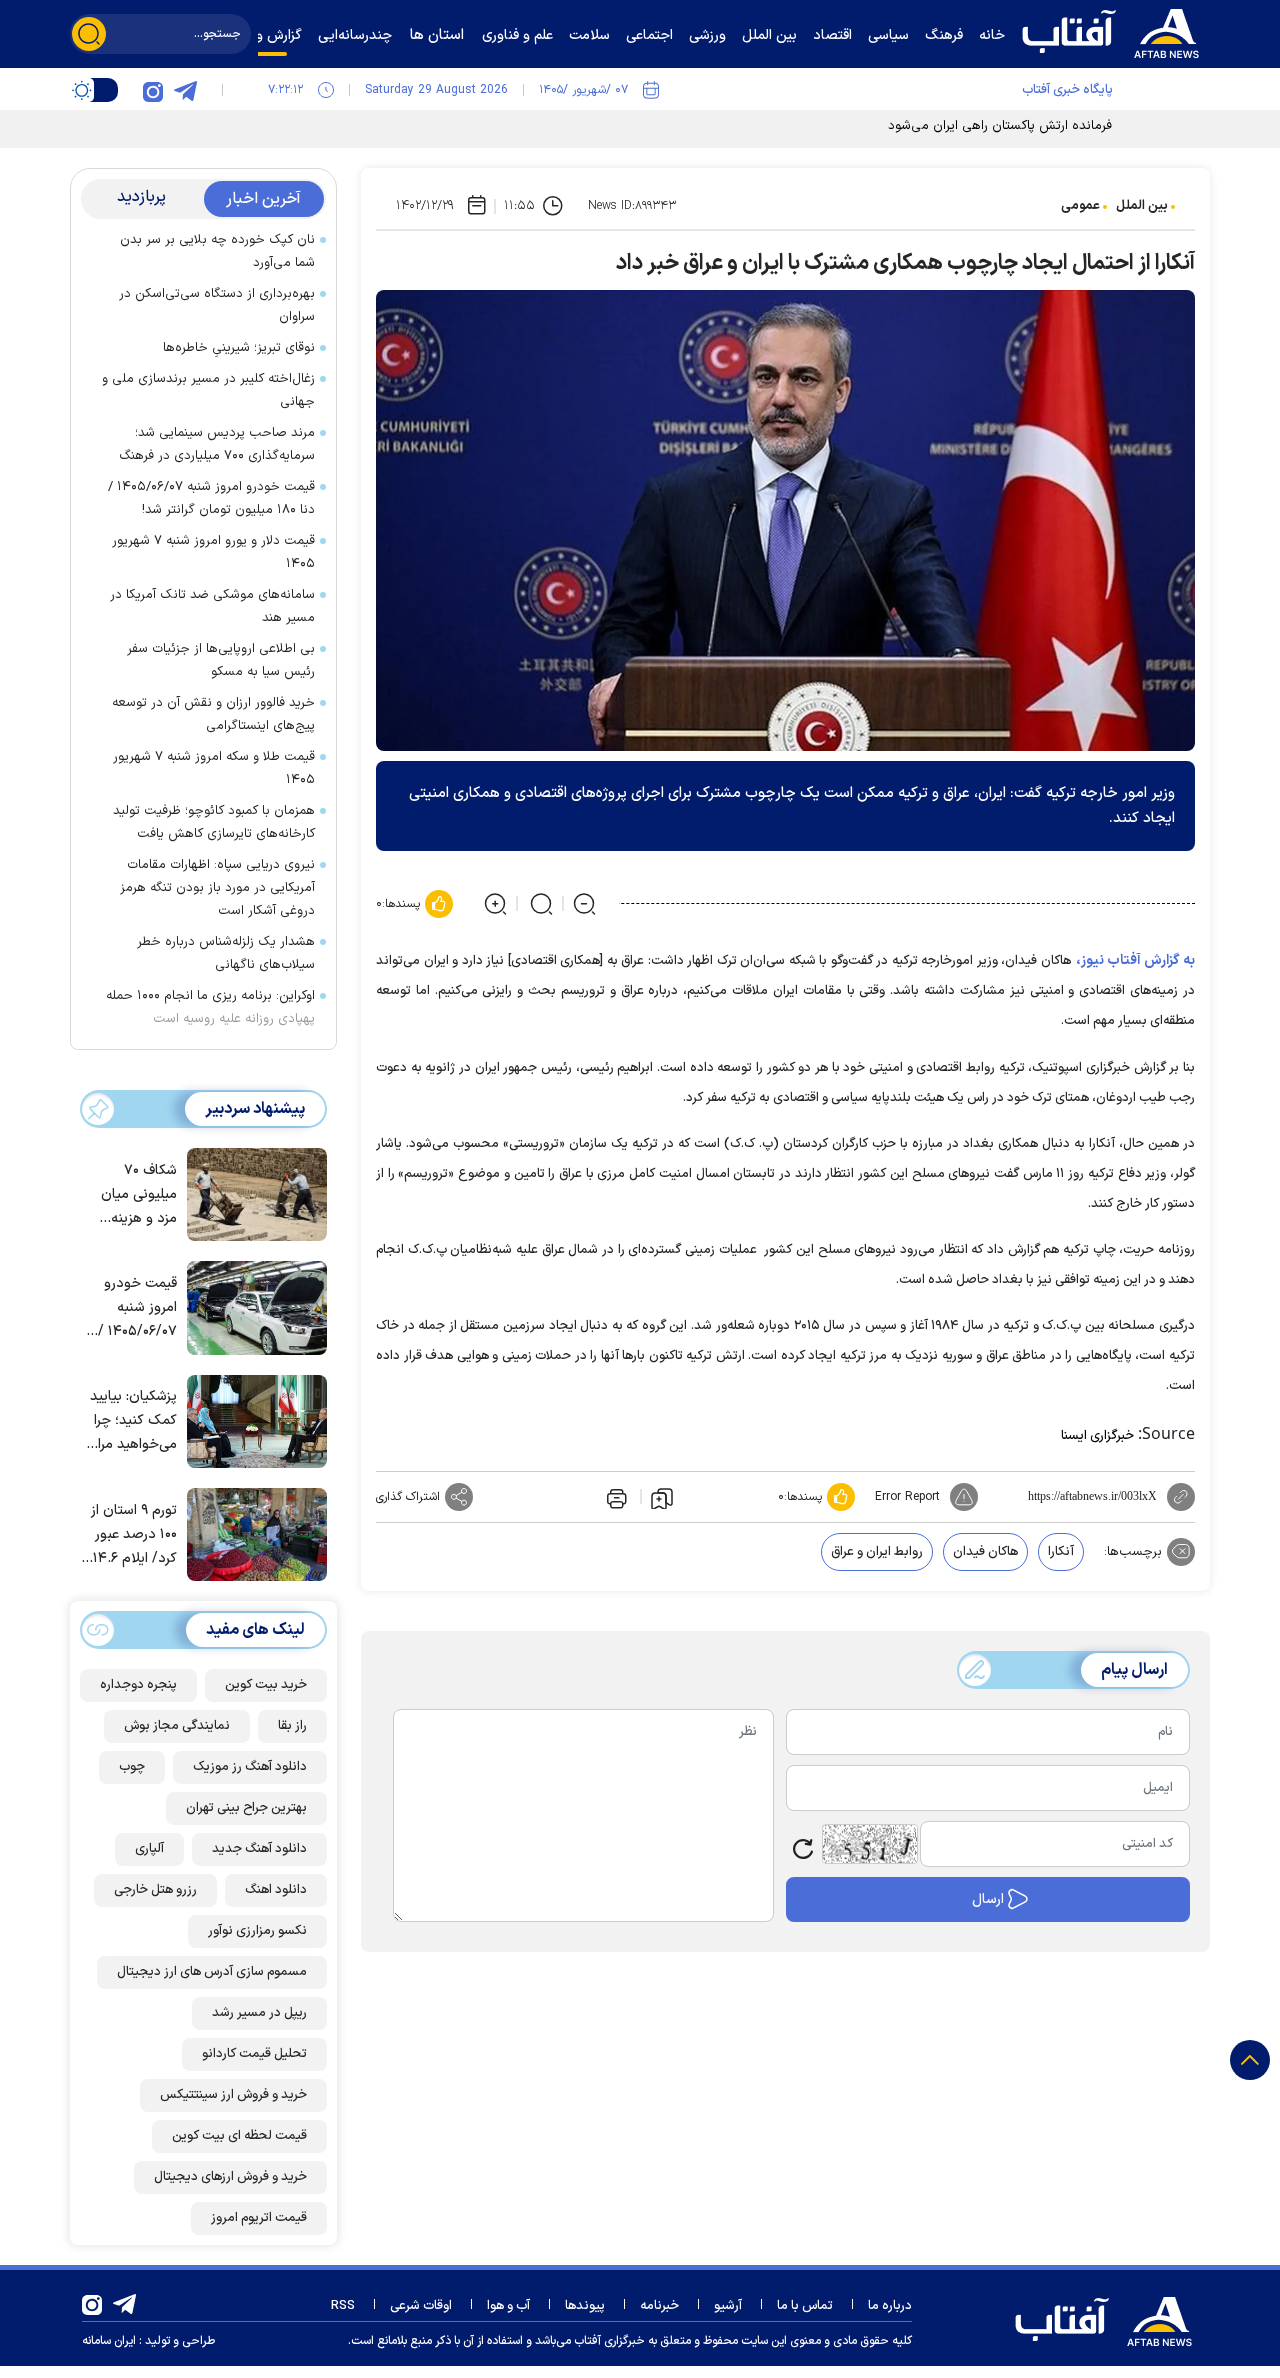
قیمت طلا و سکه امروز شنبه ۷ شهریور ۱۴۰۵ (214, 768)
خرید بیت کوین (266, 1685)
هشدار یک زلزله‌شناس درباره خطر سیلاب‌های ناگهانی (226, 953)
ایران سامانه (109, 2341)
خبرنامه (659, 2306)
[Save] (662, 1497)
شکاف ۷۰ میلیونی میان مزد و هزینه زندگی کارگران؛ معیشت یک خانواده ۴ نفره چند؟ (135, 1195)
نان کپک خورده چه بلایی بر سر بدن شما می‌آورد (217, 251)
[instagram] (153, 90)
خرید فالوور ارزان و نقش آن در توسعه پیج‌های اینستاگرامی (213, 714)
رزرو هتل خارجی (155, 1890)
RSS (343, 2306)
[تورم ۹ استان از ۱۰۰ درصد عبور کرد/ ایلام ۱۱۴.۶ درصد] (252, 1533)
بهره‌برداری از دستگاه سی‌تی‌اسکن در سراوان (217, 305)
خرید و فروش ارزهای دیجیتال (230, 2177)
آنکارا (1061, 1552)
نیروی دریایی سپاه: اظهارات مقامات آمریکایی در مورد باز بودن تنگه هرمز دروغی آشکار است (217, 888)
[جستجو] (89, 34)
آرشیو (728, 2306)
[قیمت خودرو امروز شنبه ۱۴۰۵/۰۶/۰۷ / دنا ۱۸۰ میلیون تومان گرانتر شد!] (252, 1306)
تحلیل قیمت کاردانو (254, 2054)
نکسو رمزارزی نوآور (257, 1931)
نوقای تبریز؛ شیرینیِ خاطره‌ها (239, 348)
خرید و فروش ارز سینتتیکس (233, 2095)
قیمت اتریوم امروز (259, 2218)
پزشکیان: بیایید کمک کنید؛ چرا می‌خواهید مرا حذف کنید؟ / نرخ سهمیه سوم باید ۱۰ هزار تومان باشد (130, 1421)
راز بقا (292, 1726)
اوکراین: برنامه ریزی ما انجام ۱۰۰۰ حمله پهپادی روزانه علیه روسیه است (210, 1007)
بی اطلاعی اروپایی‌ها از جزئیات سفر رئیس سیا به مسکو (221, 660)
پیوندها (585, 2306)
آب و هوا (508, 2306)
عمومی (1080, 206)
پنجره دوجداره (138, 1685)
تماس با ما (805, 2306)
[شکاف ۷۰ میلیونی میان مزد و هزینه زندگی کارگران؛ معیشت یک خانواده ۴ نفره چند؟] (252, 1193)
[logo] (1115, 31)
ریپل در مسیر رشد (259, 2013)
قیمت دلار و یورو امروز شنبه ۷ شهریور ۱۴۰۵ (213, 552)
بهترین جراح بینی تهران (246, 1808)
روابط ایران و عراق (877, 1552)
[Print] (615, 1497)
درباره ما (890, 2306)
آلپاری (149, 1849)
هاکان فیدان (985, 1552)
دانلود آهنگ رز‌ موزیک (250, 1767)
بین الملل (1142, 206)
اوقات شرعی (421, 2306)
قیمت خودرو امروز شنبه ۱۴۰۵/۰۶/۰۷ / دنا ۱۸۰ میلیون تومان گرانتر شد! (211, 498)
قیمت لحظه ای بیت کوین (239, 2136)
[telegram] (185, 90)
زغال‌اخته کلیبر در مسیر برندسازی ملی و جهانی (208, 390)
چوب (132, 1767)
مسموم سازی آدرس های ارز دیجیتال (212, 1972)
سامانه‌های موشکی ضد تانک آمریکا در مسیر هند (212, 606)
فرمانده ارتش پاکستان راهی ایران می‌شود (1000, 126)
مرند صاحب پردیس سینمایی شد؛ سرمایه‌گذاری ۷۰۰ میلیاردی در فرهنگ (213, 444)
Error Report (907, 1497)
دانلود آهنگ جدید (259, 1849)
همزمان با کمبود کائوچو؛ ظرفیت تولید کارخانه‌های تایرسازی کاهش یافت (214, 822)
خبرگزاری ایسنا (1097, 1436)
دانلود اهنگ (276, 1890)
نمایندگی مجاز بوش (177, 1726)
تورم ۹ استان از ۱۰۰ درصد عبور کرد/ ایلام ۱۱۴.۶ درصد (132, 1535)
